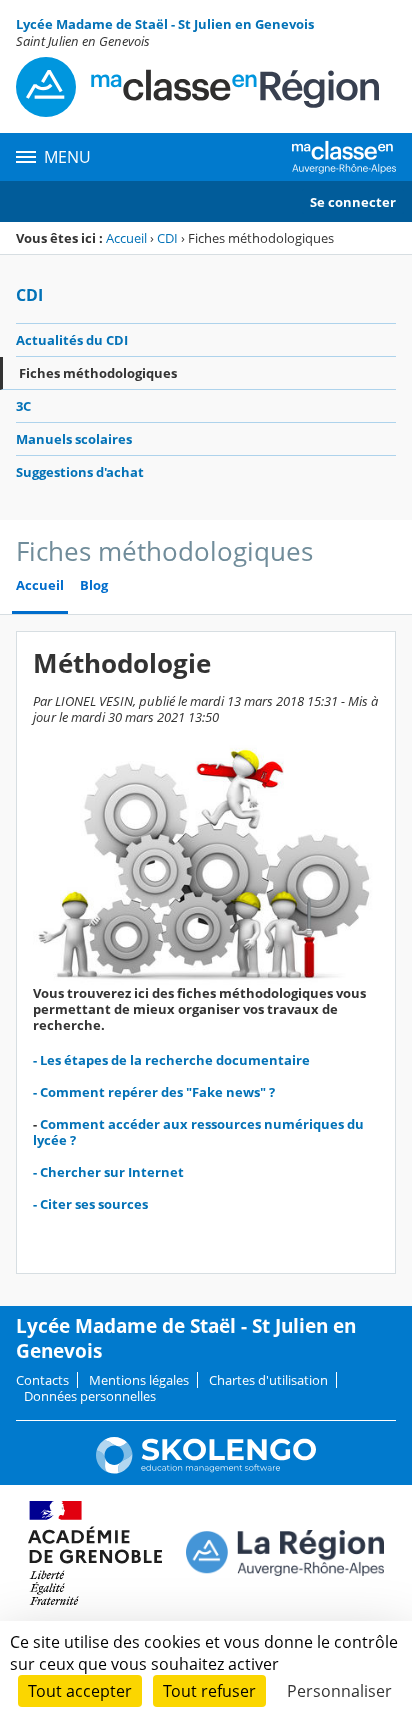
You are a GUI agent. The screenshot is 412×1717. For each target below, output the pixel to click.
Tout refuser (209, 1691)
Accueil (126, 238)
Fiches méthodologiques (98, 373)
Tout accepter (80, 1691)
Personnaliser (339, 1691)
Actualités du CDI (72, 340)
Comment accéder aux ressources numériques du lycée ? (198, 1132)
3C (23, 406)
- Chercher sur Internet (108, 1172)
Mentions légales (139, 1380)
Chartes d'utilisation (268, 1380)
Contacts (42, 1380)
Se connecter (353, 202)
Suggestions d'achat (80, 472)
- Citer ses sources (90, 1204)
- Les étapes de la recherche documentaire (171, 1060)
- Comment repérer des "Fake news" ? (154, 1092)
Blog (94, 585)
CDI (167, 238)
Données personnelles (90, 1396)
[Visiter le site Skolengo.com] (206, 1469)
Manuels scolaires (74, 439)
